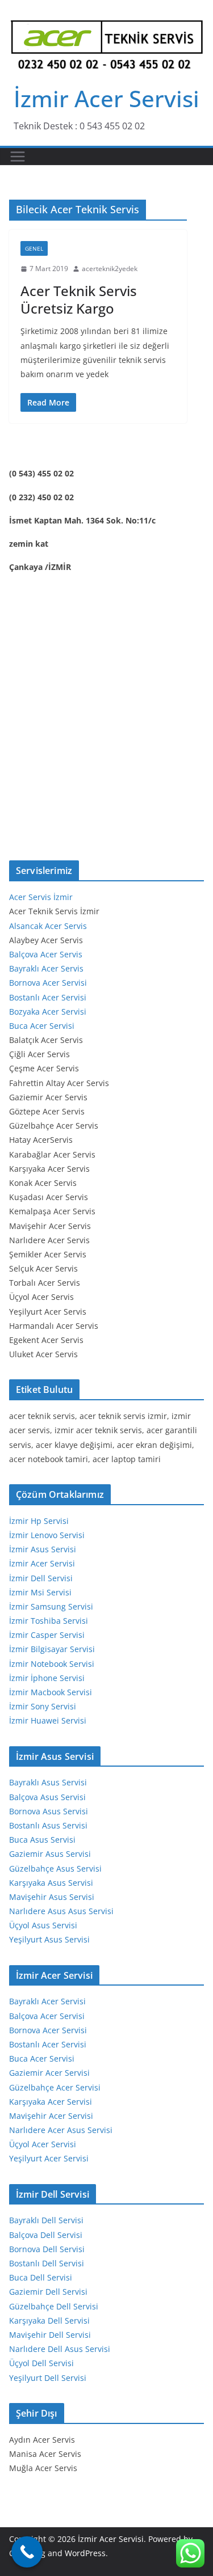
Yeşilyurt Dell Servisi (48, 2378)
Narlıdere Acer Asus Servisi (61, 2130)
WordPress (85, 2553)
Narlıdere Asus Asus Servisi (61, 1911)
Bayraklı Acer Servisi (47, 2001)
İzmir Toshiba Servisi (49, 1621)
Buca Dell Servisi (41, 2277)
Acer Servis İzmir (41, 897)
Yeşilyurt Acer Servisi (49, 2158)
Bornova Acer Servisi (48, 983)
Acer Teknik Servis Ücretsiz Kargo (79, 299)
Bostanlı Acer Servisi (48, 997)
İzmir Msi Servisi (40, 1592)
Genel (34, 248)
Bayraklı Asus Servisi (48, 1782)
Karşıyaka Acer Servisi (51, 2102)
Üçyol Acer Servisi (43, 2144)
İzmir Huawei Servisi (48, 1720)
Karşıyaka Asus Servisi (51, 1883)
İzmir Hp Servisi (39, 1521)
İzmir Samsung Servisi (51, 1606)
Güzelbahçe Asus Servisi (55, 1868)
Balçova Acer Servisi (47, 2016)
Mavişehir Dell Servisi (50, 2335)
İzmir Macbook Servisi (51, 1692)
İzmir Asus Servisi (43, 1549)
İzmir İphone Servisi (47, 1678)
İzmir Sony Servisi (43, 1706)
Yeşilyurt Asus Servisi (49, 1939)
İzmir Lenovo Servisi (47, 1535)
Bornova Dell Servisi (47, 2249)
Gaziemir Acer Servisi (49, 2073)
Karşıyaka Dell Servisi (49, 2320)
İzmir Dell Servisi (41, 1578)
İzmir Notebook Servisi (52, 1664)
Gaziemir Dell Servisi (48, 2292)
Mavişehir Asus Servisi (52, 1897)
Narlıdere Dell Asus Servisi (60, 2349)
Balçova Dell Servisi (46, 2235)
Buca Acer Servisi (42, 1026)
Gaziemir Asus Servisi (50, 1854)
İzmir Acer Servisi (106, 98)
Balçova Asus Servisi (47, 1797)
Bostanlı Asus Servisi (48, 1825)
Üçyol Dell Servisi (41, 2363)
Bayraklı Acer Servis (46, 968)
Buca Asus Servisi (42, 1840)
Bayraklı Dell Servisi (46, 2220)
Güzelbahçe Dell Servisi (54, 2306)
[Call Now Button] (27, 2552)
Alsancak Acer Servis (48, 926)
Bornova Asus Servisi (49, 1811)
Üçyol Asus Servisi (43, 1925)
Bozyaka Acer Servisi (48, 1012)
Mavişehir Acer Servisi (51, 2116)
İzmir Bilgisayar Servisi (52, 1649)
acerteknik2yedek (110, 269)
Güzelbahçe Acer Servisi (55, 2087)
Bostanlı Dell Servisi (47, 2263)
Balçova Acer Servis (46, 954)
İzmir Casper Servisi (47, 1635)
